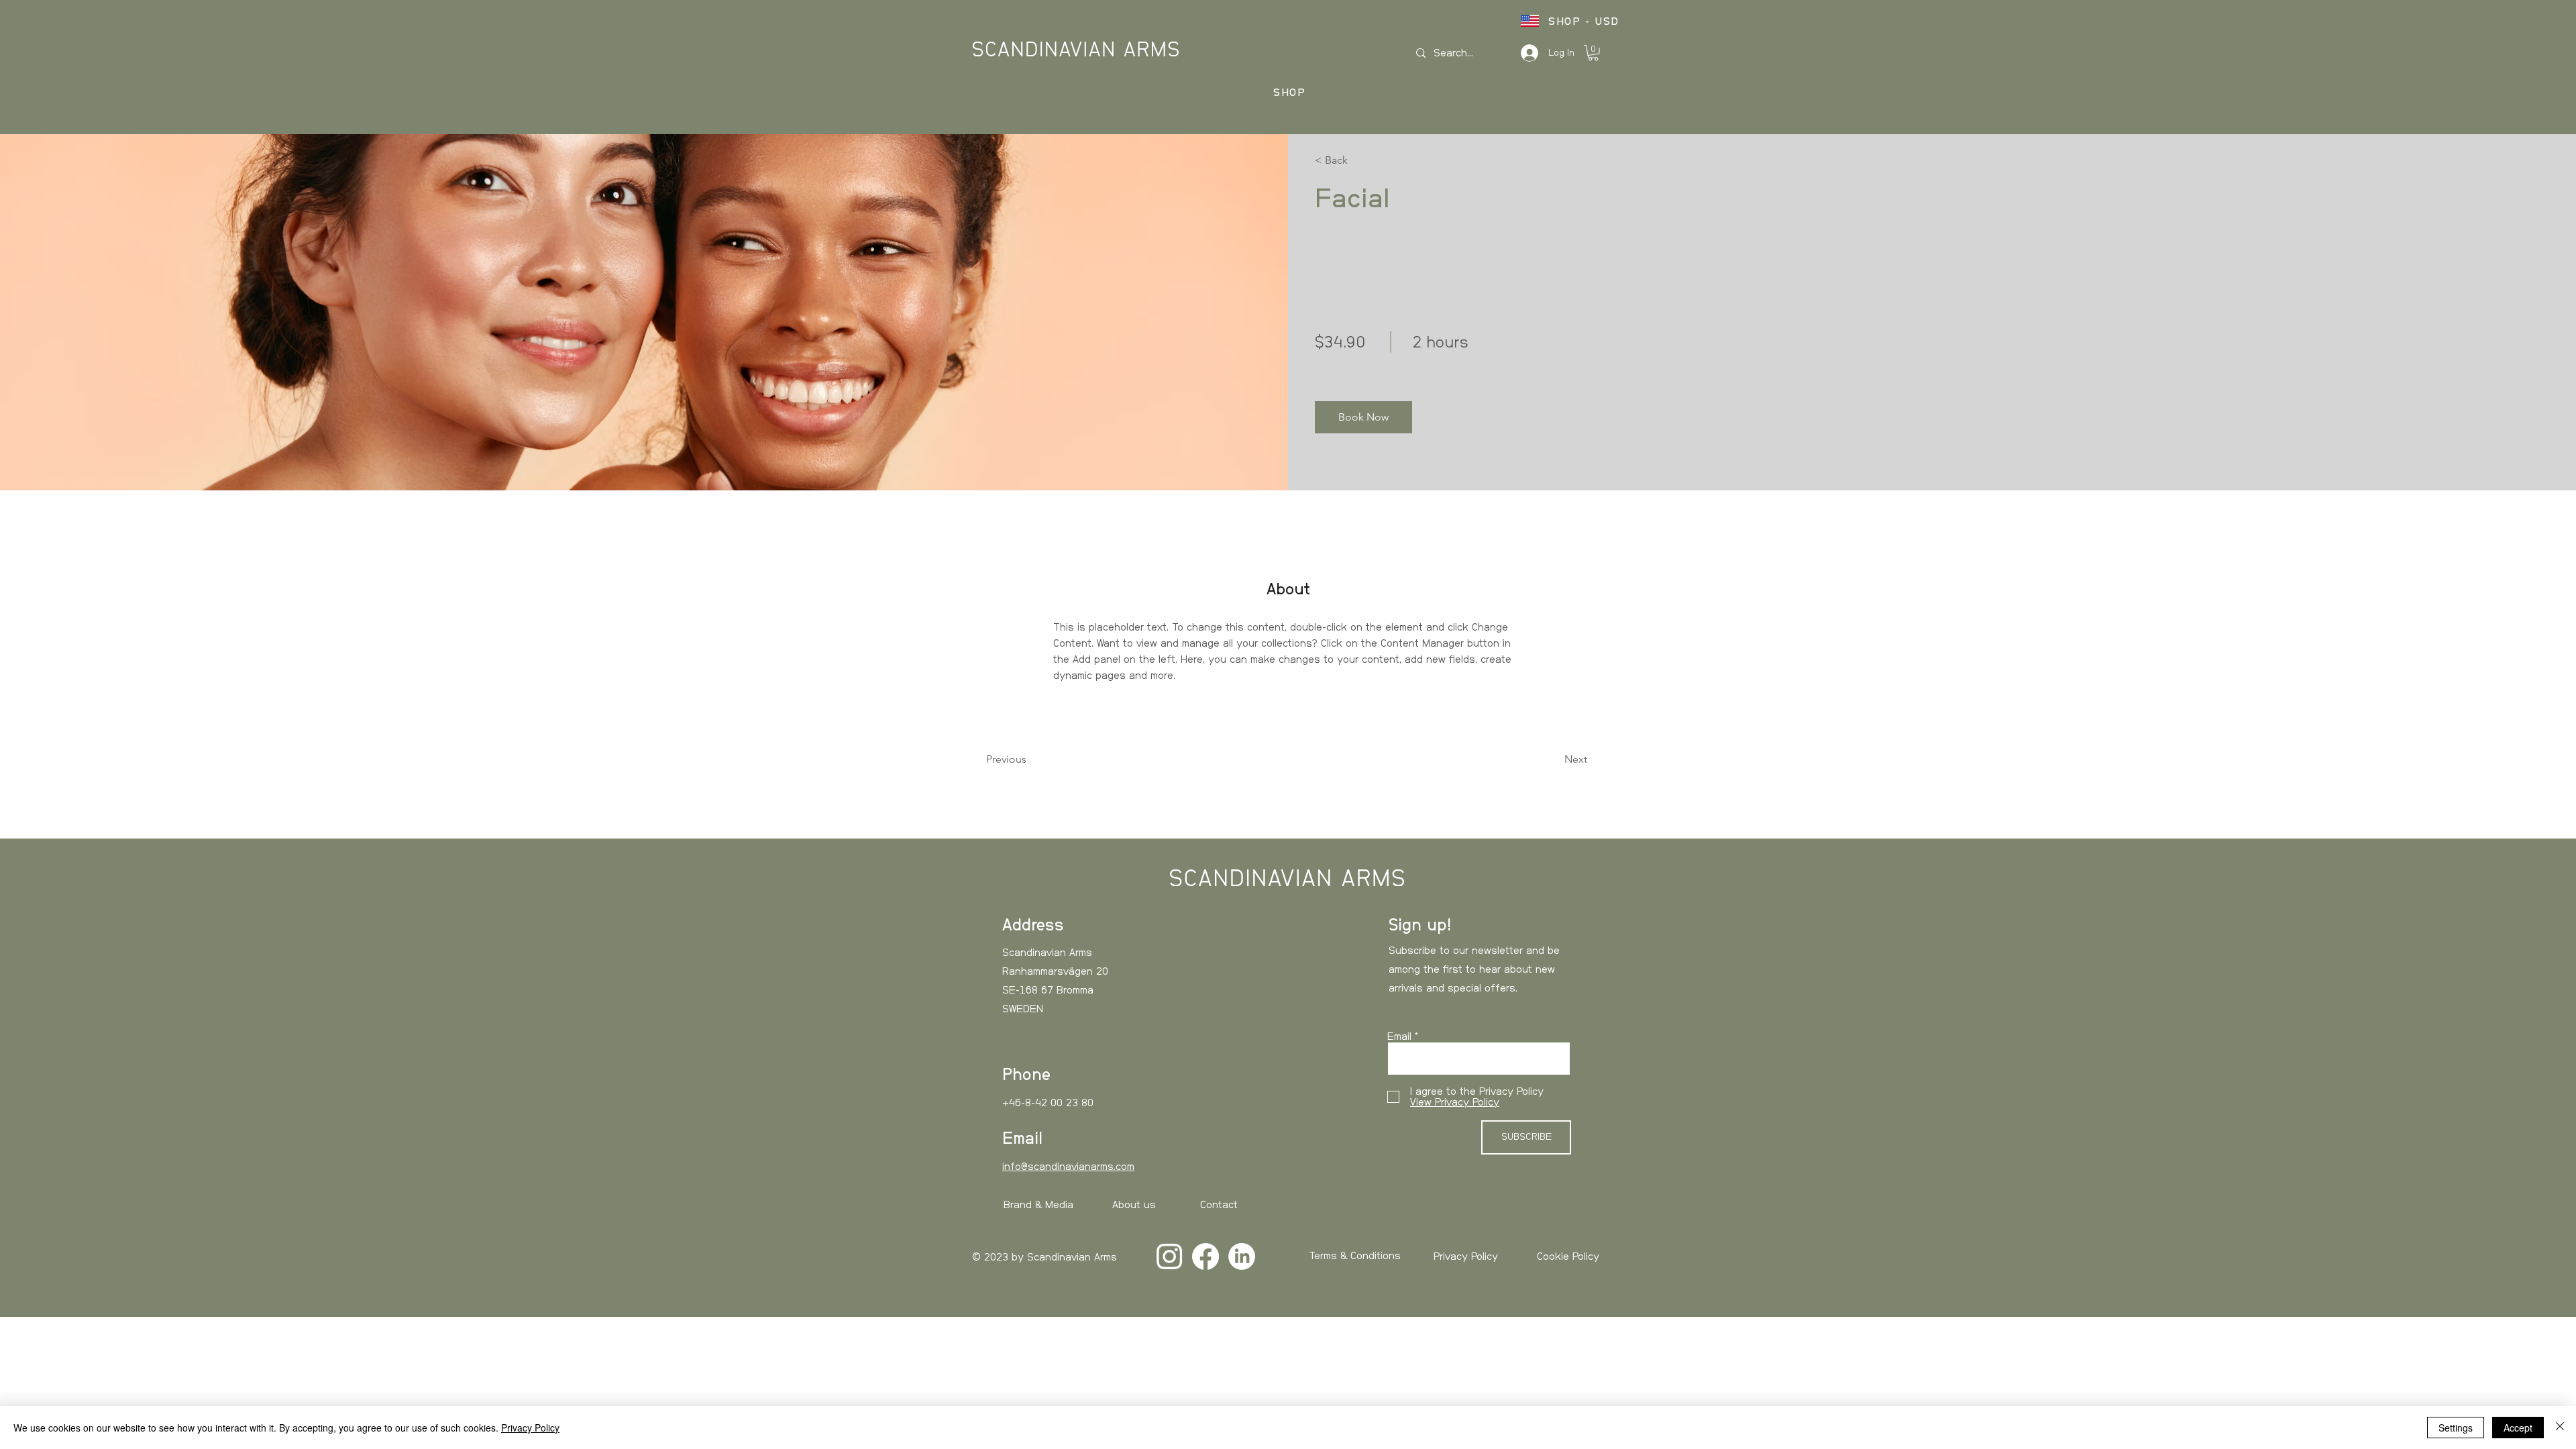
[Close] (2560, 1428)
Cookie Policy (1568, 1256)
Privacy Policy (1466, 1256)
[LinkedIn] (1242, 1256)
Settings (2456, 1428)
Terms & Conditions (1355, 1256)
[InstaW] (1169, 1256)
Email (1399, 1036)
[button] (1593, 53)
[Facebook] (1205, 1256)
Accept (2518, 1428)
